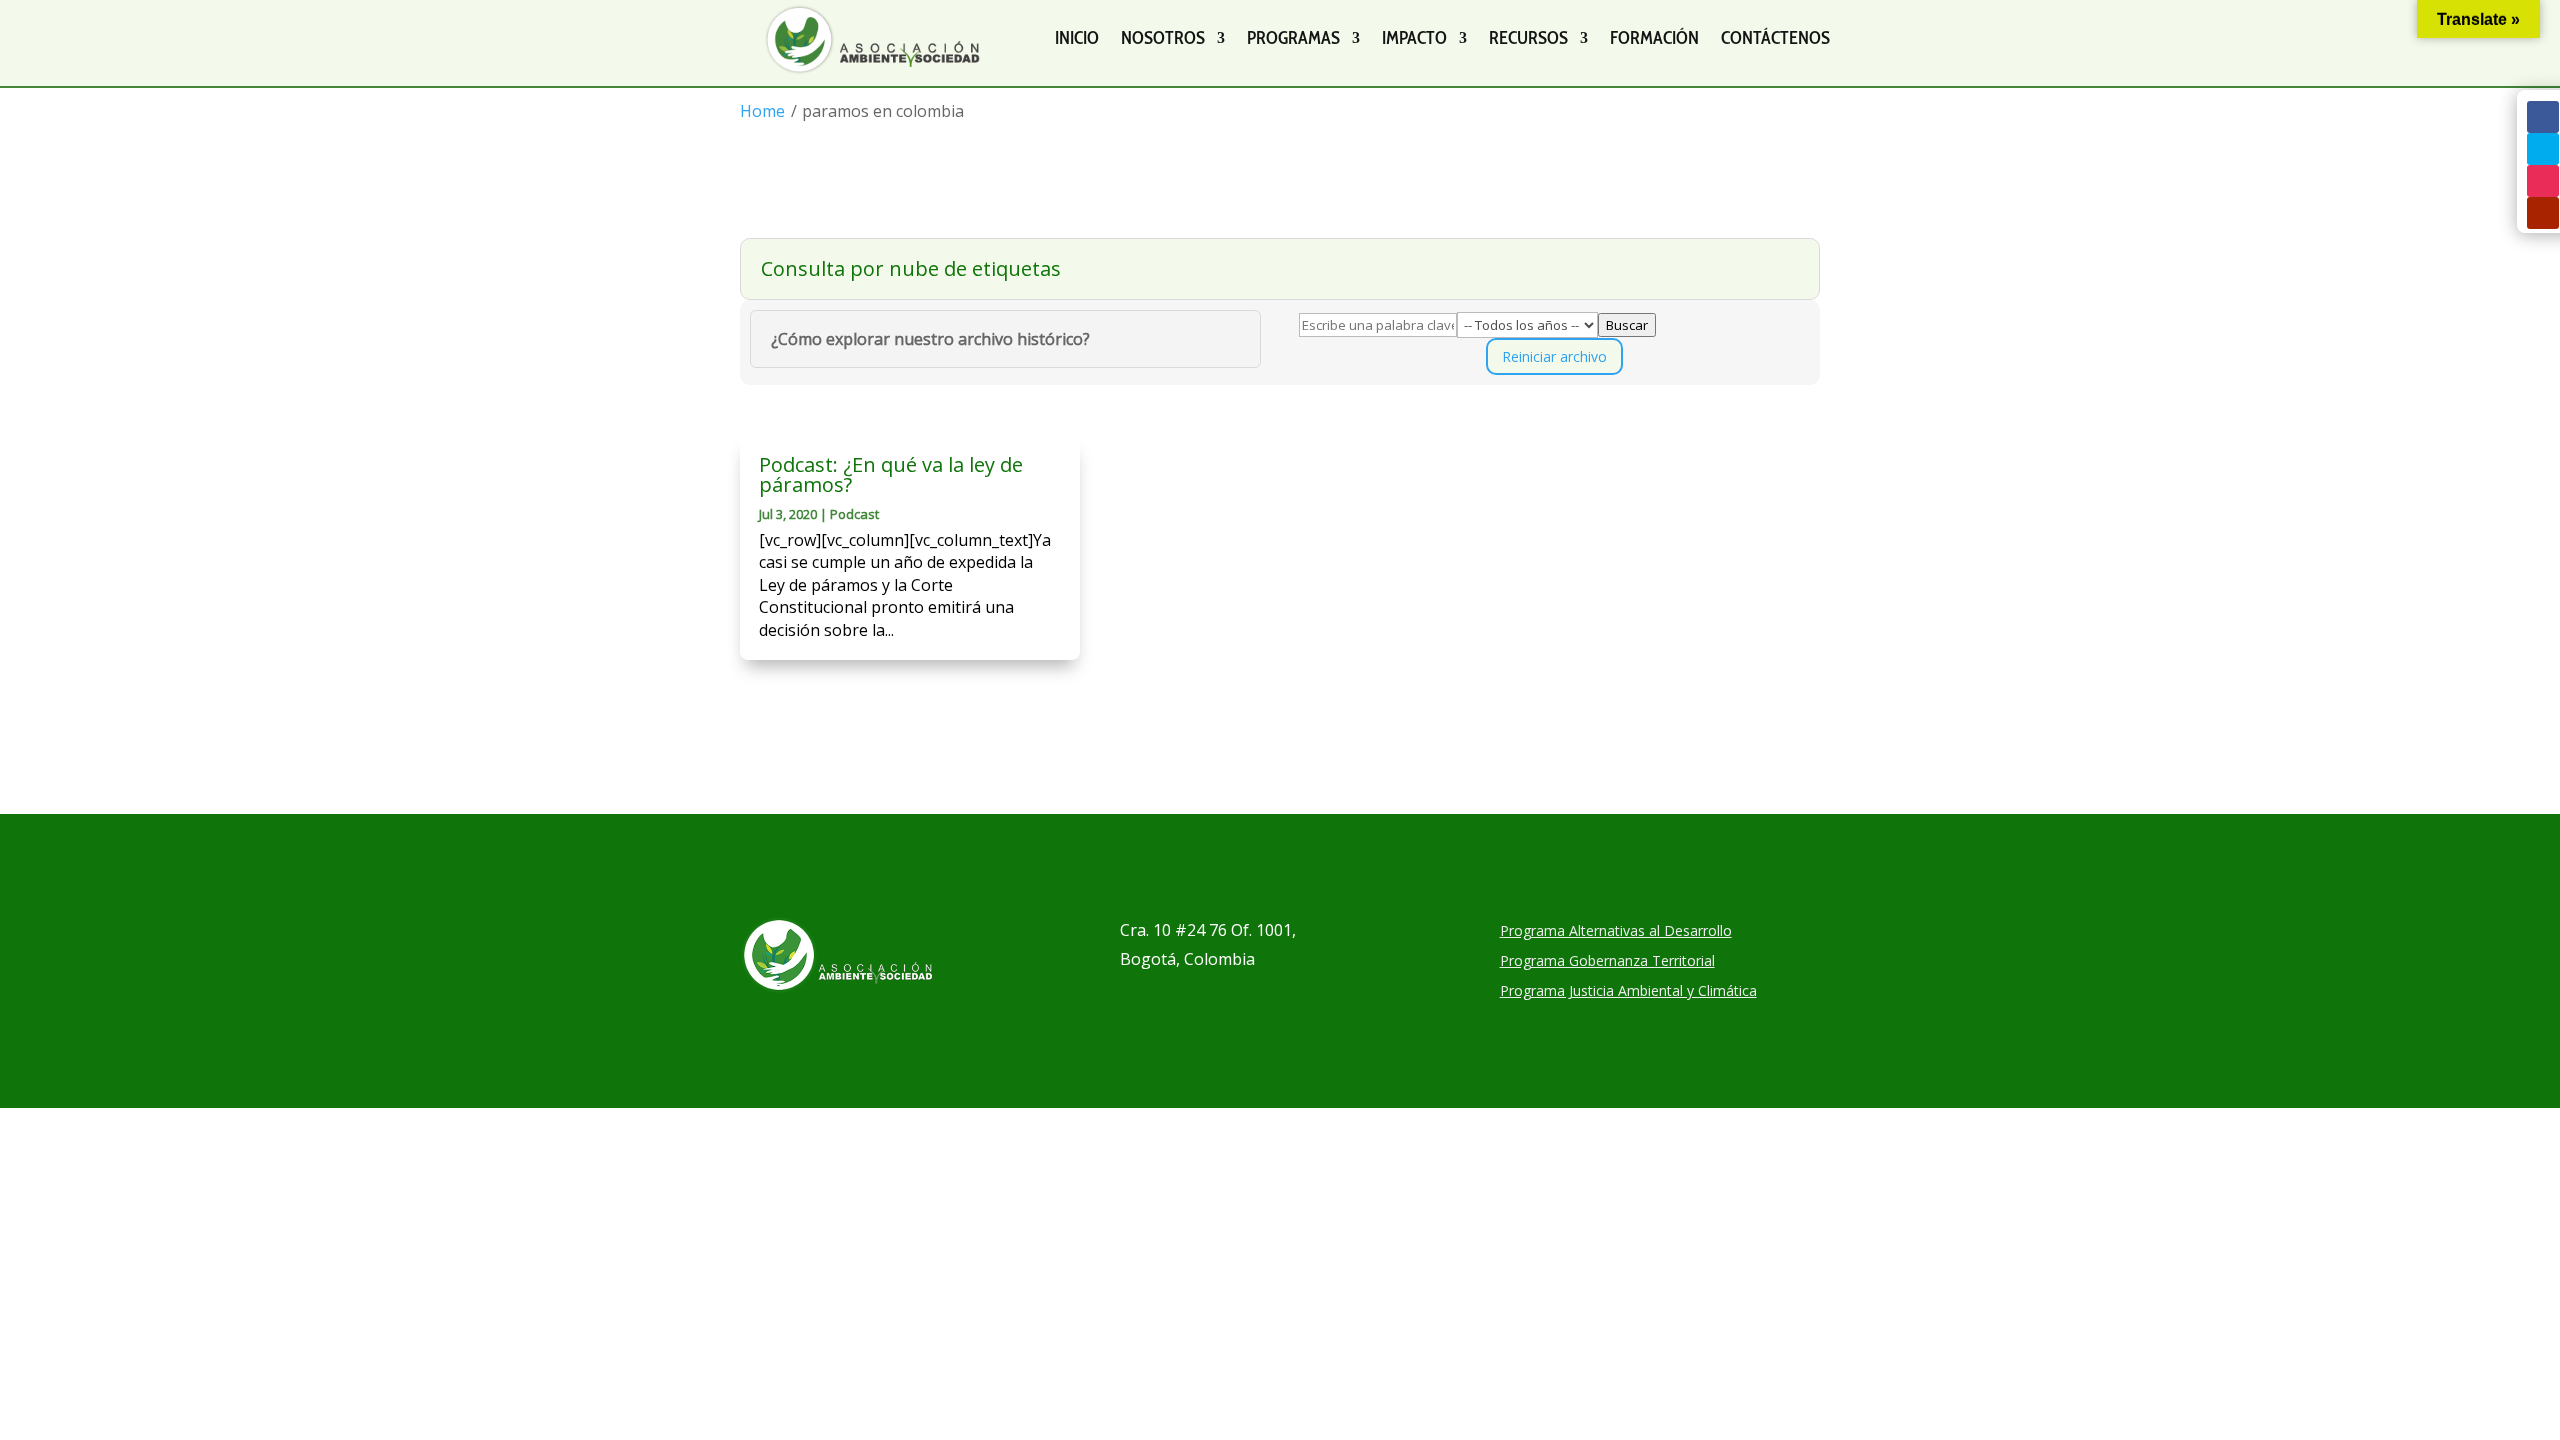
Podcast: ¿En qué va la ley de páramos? (891, 474)
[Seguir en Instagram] (2543, 181)
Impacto (1414, 38)
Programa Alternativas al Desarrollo (1616, 932)
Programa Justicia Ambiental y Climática (1628, 992)
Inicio (1077, 38)
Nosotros (1163, 38)
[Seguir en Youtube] (2543, 213)
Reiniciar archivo (1554, 356)
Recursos (1528, 38)
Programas (1293, 38)
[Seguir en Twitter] (2543, 149)
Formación (1654, 38)
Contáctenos (1775, 38)
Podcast (854, 514)
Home (762, 111)
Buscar (1627, 325)
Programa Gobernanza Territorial (1607, 962)
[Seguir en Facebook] (2543, 117)
